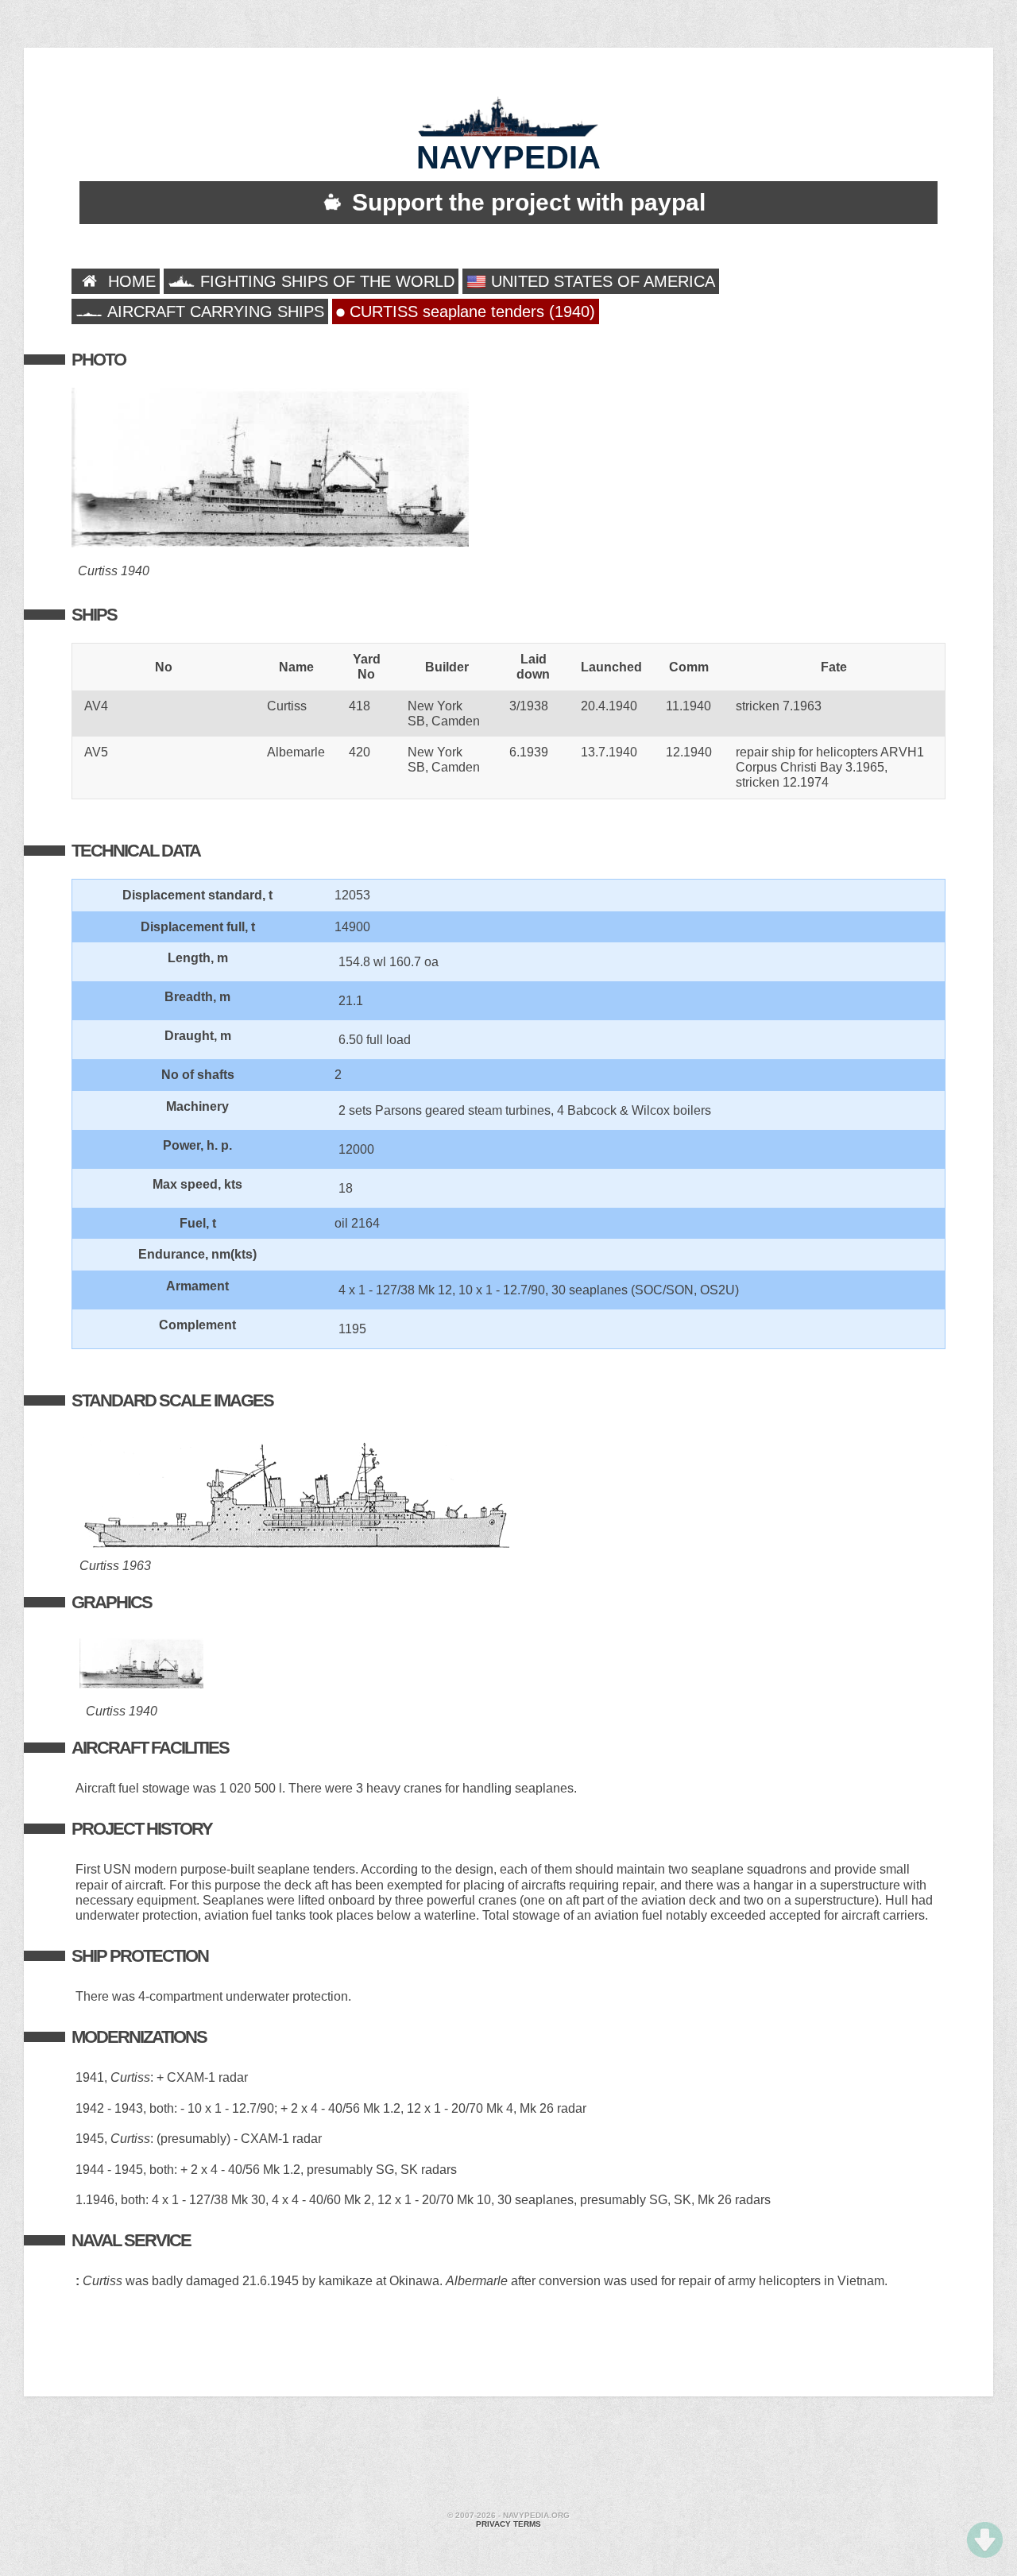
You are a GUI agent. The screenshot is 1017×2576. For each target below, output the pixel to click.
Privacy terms (508, 2524)
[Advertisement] (508, 2456)
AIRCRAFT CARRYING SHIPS (214, 311)
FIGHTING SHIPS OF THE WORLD (325, 281)
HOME (130, 281)
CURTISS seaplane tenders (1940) (470, 311)
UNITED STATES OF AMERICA (601, 281)
